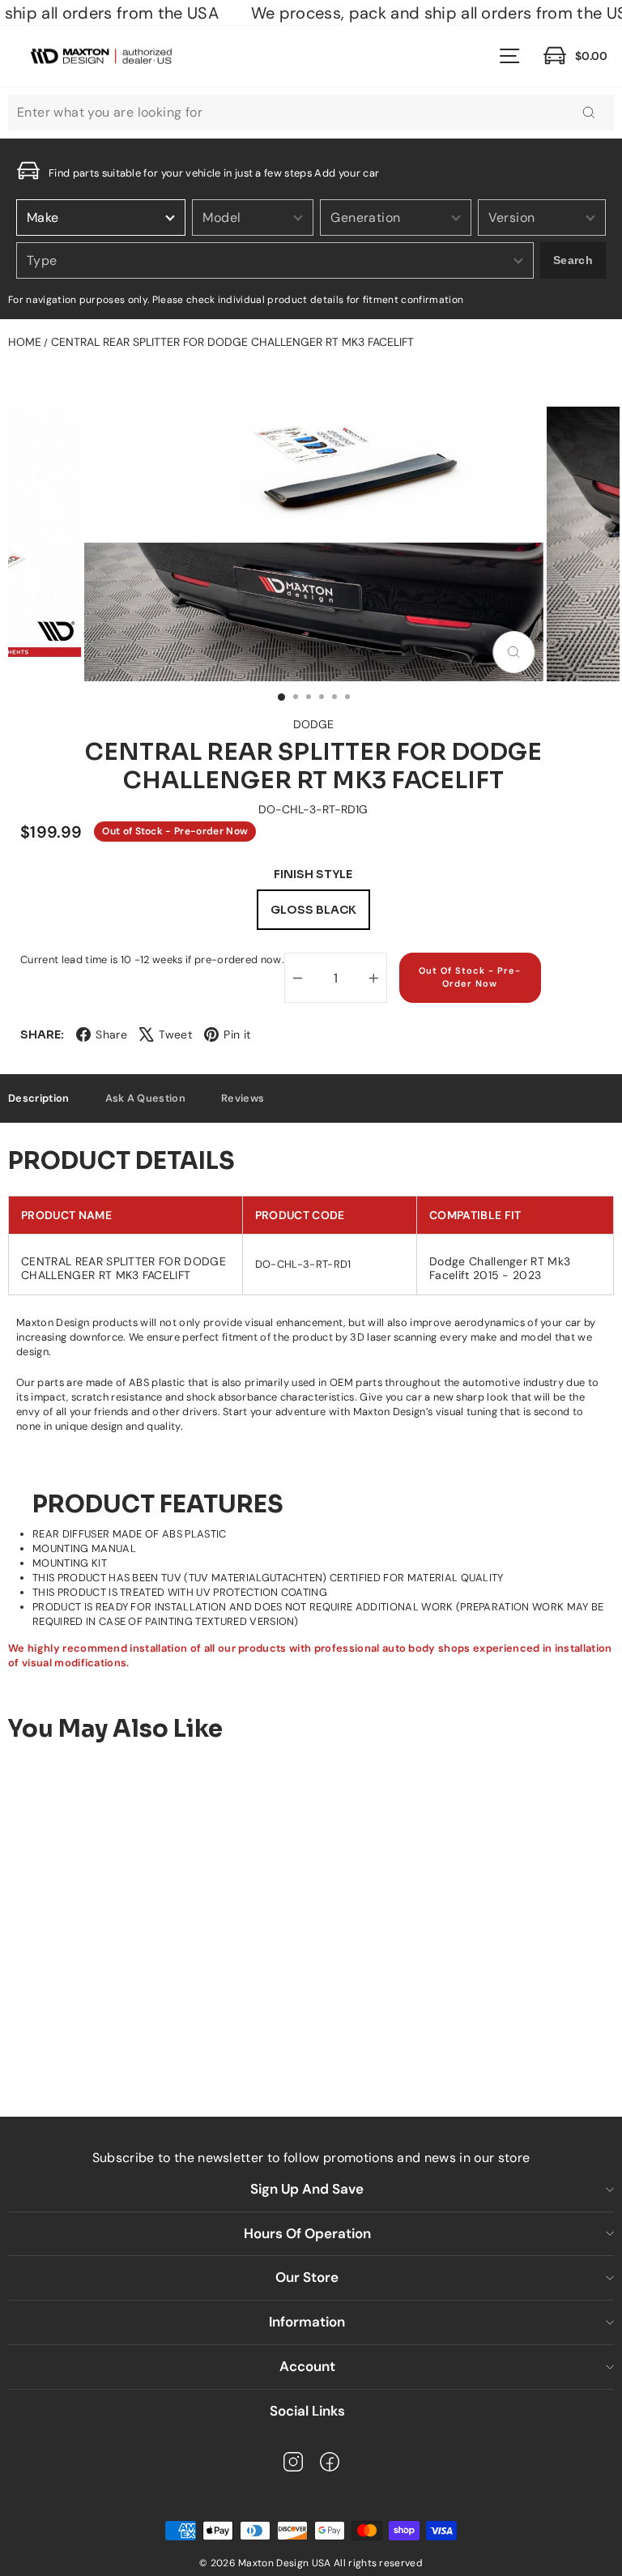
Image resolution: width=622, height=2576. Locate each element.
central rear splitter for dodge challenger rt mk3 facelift (232, 342)
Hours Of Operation (307, 2233)
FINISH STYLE (313, 874)
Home (25, 342)
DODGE (313, 724)
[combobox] (311, 113)
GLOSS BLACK (313, 910)
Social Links (307, 2411)
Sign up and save (307, 2189)
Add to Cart (142, 2041)
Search (573, 260)
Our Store (307, 2277)
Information (307, 2322)
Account (307, 2366)
